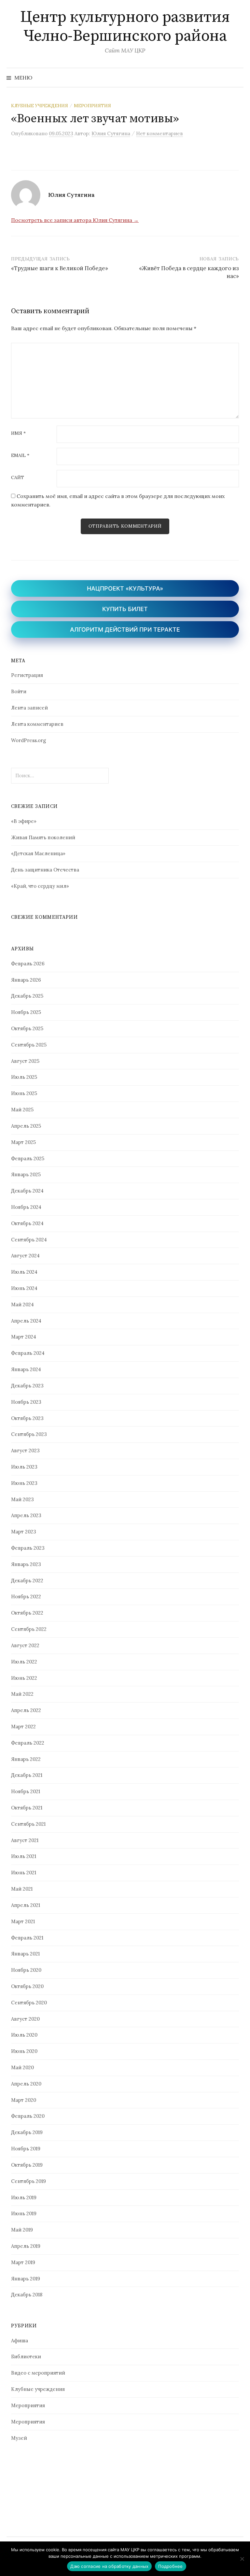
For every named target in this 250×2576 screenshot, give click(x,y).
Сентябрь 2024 (29, 1240)
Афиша (20, 2341)
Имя (18, 433)
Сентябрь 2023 (29, 1434)
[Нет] (242, 2559)
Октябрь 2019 (27, 2165)
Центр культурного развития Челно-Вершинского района (125, 27)
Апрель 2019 (26, 2246)
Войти (19, 691)
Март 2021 (23, 1921)
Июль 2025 (24, 1077)
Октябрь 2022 (27, 1613)
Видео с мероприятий (38, 2373)
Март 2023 (24, 1532)
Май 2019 (22, 2230)
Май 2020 (22, 2067)
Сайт (18, 478)
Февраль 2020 (28, 2116)
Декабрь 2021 (27, 1775)
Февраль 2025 (28, 1158)
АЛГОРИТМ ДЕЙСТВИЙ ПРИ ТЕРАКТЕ (125, 629)
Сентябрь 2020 (29, 2003)
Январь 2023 (26, 1564)
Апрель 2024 (26, 1321)
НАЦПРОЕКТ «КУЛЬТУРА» (125, 588)
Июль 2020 (24, 2035)
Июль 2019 (24, 2197)
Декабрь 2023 (27, 1386)
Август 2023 (25, 1450)
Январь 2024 (26, 1369)
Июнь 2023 (24, 1483)
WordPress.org (28, 740)
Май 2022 (22, 1694)
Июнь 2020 (24, 2051)
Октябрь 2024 (27, 1223)
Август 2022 (25, 1645)
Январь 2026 (26, 980)
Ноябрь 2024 (26, 1207)
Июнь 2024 (24, 1288)
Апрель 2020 (26, 2084)
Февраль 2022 (28, 1743)
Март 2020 (24, 2100)
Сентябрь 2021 (28, 1824)
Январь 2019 (26, 2279)
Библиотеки (26, 2356)
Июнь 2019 (24, 2213)
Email (20, 456)
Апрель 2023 (26, 1515)
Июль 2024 (24, 1272)
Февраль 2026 (28, 964)
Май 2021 (22, 1889)
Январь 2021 (25, 1954)
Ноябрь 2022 (26, 1596)
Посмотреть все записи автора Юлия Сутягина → (75, 220)
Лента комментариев (37, 724)
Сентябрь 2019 (28, 2181)
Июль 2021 (24, 1856)
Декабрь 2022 (27, 1581)
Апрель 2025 (26, 1126)
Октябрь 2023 (27, 1418)
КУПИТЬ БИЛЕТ (125, 609)
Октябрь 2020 (27, 1986)
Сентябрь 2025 (29, 1045)
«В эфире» (24, 821)
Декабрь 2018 (27, 2295)
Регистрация (27, 675)
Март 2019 (23, 2262)
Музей (19, 2438)
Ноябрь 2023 (26, 1402)
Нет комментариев (160, 133)
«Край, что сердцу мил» (40, 886)
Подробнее (170, 2566)
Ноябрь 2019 (26, 2149)
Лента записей (29, 708)
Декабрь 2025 (27, 996)
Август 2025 (25, 1061)
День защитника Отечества (45, 870)
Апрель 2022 (26, 1710)
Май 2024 (22, 1304)
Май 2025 (22, 1110)
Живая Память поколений (43, 837)
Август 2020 (25, 2019)
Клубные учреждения (40, 106)
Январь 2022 (26, 1759)
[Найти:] (238, 78)
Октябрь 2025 (27, 1028)
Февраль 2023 (28, 1548)
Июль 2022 (24, 1662)
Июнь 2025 (24, 1093)
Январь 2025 (26, 1174)
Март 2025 (23, 1142)
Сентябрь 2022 (29, 1629)
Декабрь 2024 (27, 1191)
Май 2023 (22, 1499)
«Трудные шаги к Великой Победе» (60, 268)
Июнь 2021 (24, 1873)
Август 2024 (25, 1256)
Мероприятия (92, 106)
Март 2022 (23, 1727)
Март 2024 (24, 1337)
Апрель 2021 (26, 1905)
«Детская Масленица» (38, 853)
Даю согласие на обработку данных (109, 2566)
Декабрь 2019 (27, 2132)
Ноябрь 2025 (26, 1012)
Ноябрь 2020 (26, 1970)
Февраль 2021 (27, 1938)
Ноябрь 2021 (26, 1791)
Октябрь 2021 (27, 1808)
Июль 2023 (24, 1467)
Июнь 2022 (24, 1678)
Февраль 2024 (28, 1353)
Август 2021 (25, 1840)
